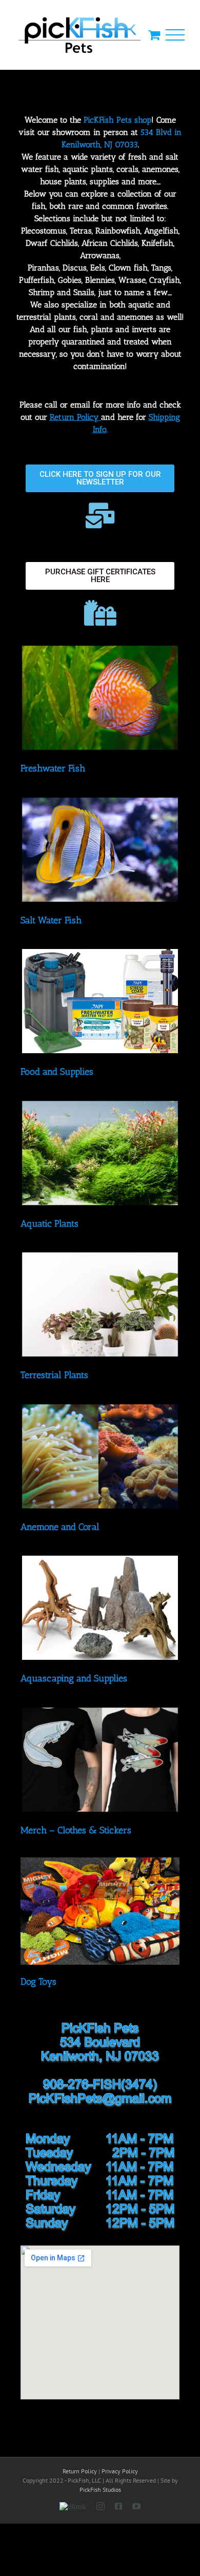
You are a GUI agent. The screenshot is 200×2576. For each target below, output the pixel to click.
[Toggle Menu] (175, 35)
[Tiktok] (73, 2504)
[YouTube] (136, 2506)
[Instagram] (101, 2506)
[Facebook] (118, 2506)
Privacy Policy (120, 2471)
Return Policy (80, 2471)
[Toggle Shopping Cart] (154, 35)
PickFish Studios (100, 2490)
